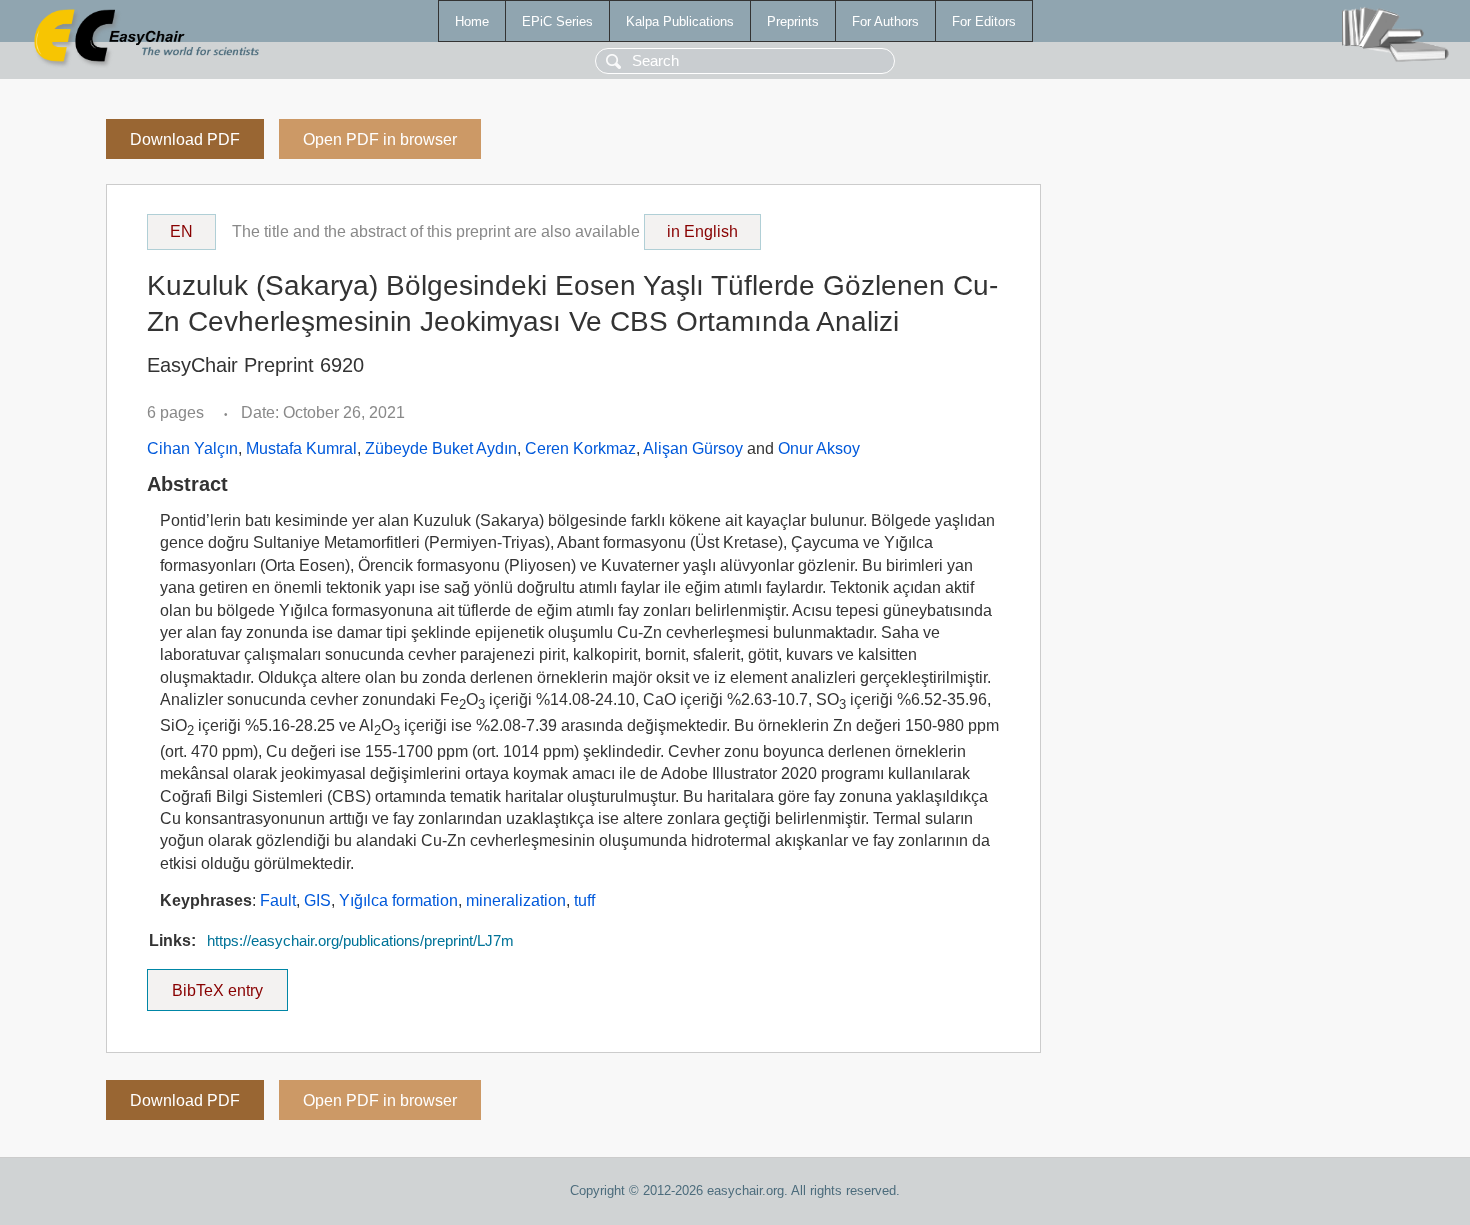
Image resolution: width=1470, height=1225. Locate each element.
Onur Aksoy (819, 448)
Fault (278, 900)
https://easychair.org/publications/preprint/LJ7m (360, 941)
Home (472, 21)
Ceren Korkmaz (580, 448)
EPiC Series (557, 21)
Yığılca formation (398, 900)
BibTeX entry (230, 984)
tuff (584, 900)
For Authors (885, 21)
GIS (317, 900)
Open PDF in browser (380, 139)
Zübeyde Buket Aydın (441, 448)
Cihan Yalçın (192, 448)
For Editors (984, 21)
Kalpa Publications (680, 21)
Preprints (793, 21)
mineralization (516, 900)
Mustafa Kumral (301, 448)
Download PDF (185, 139)
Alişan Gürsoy (693, 448)
